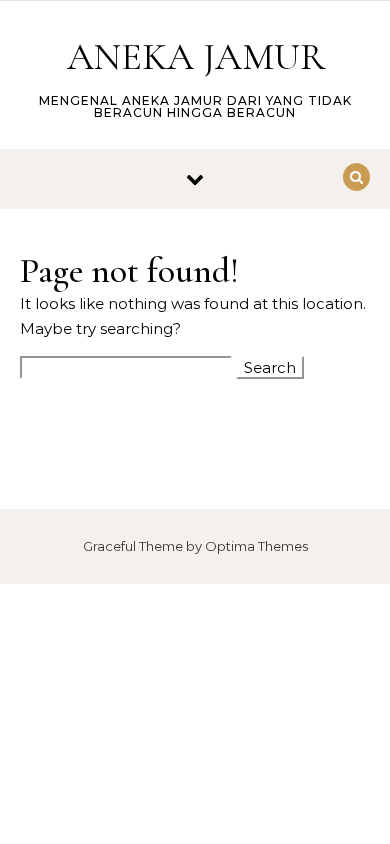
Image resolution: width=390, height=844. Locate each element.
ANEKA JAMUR (196, 57)
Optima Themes (256, 546)
